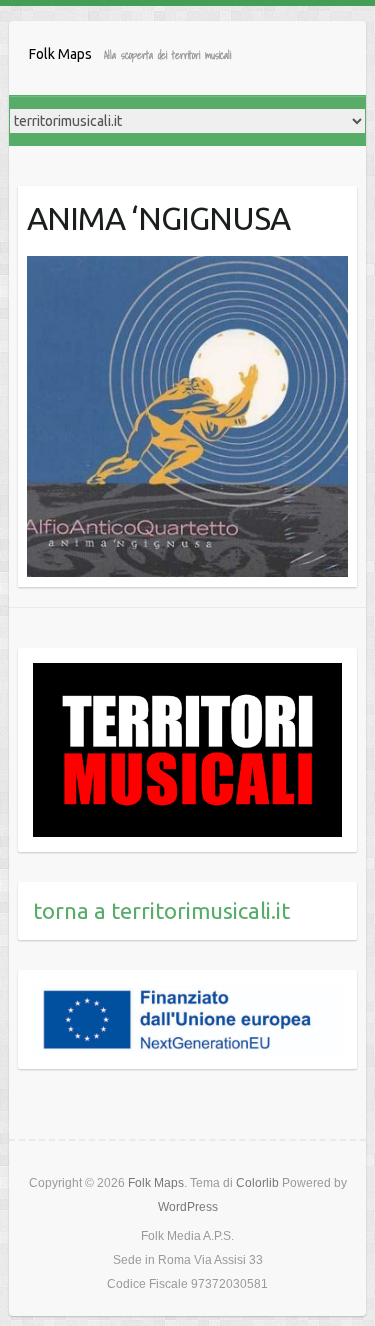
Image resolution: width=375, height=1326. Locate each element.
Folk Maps (60, 54)
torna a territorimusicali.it (161, 910)
